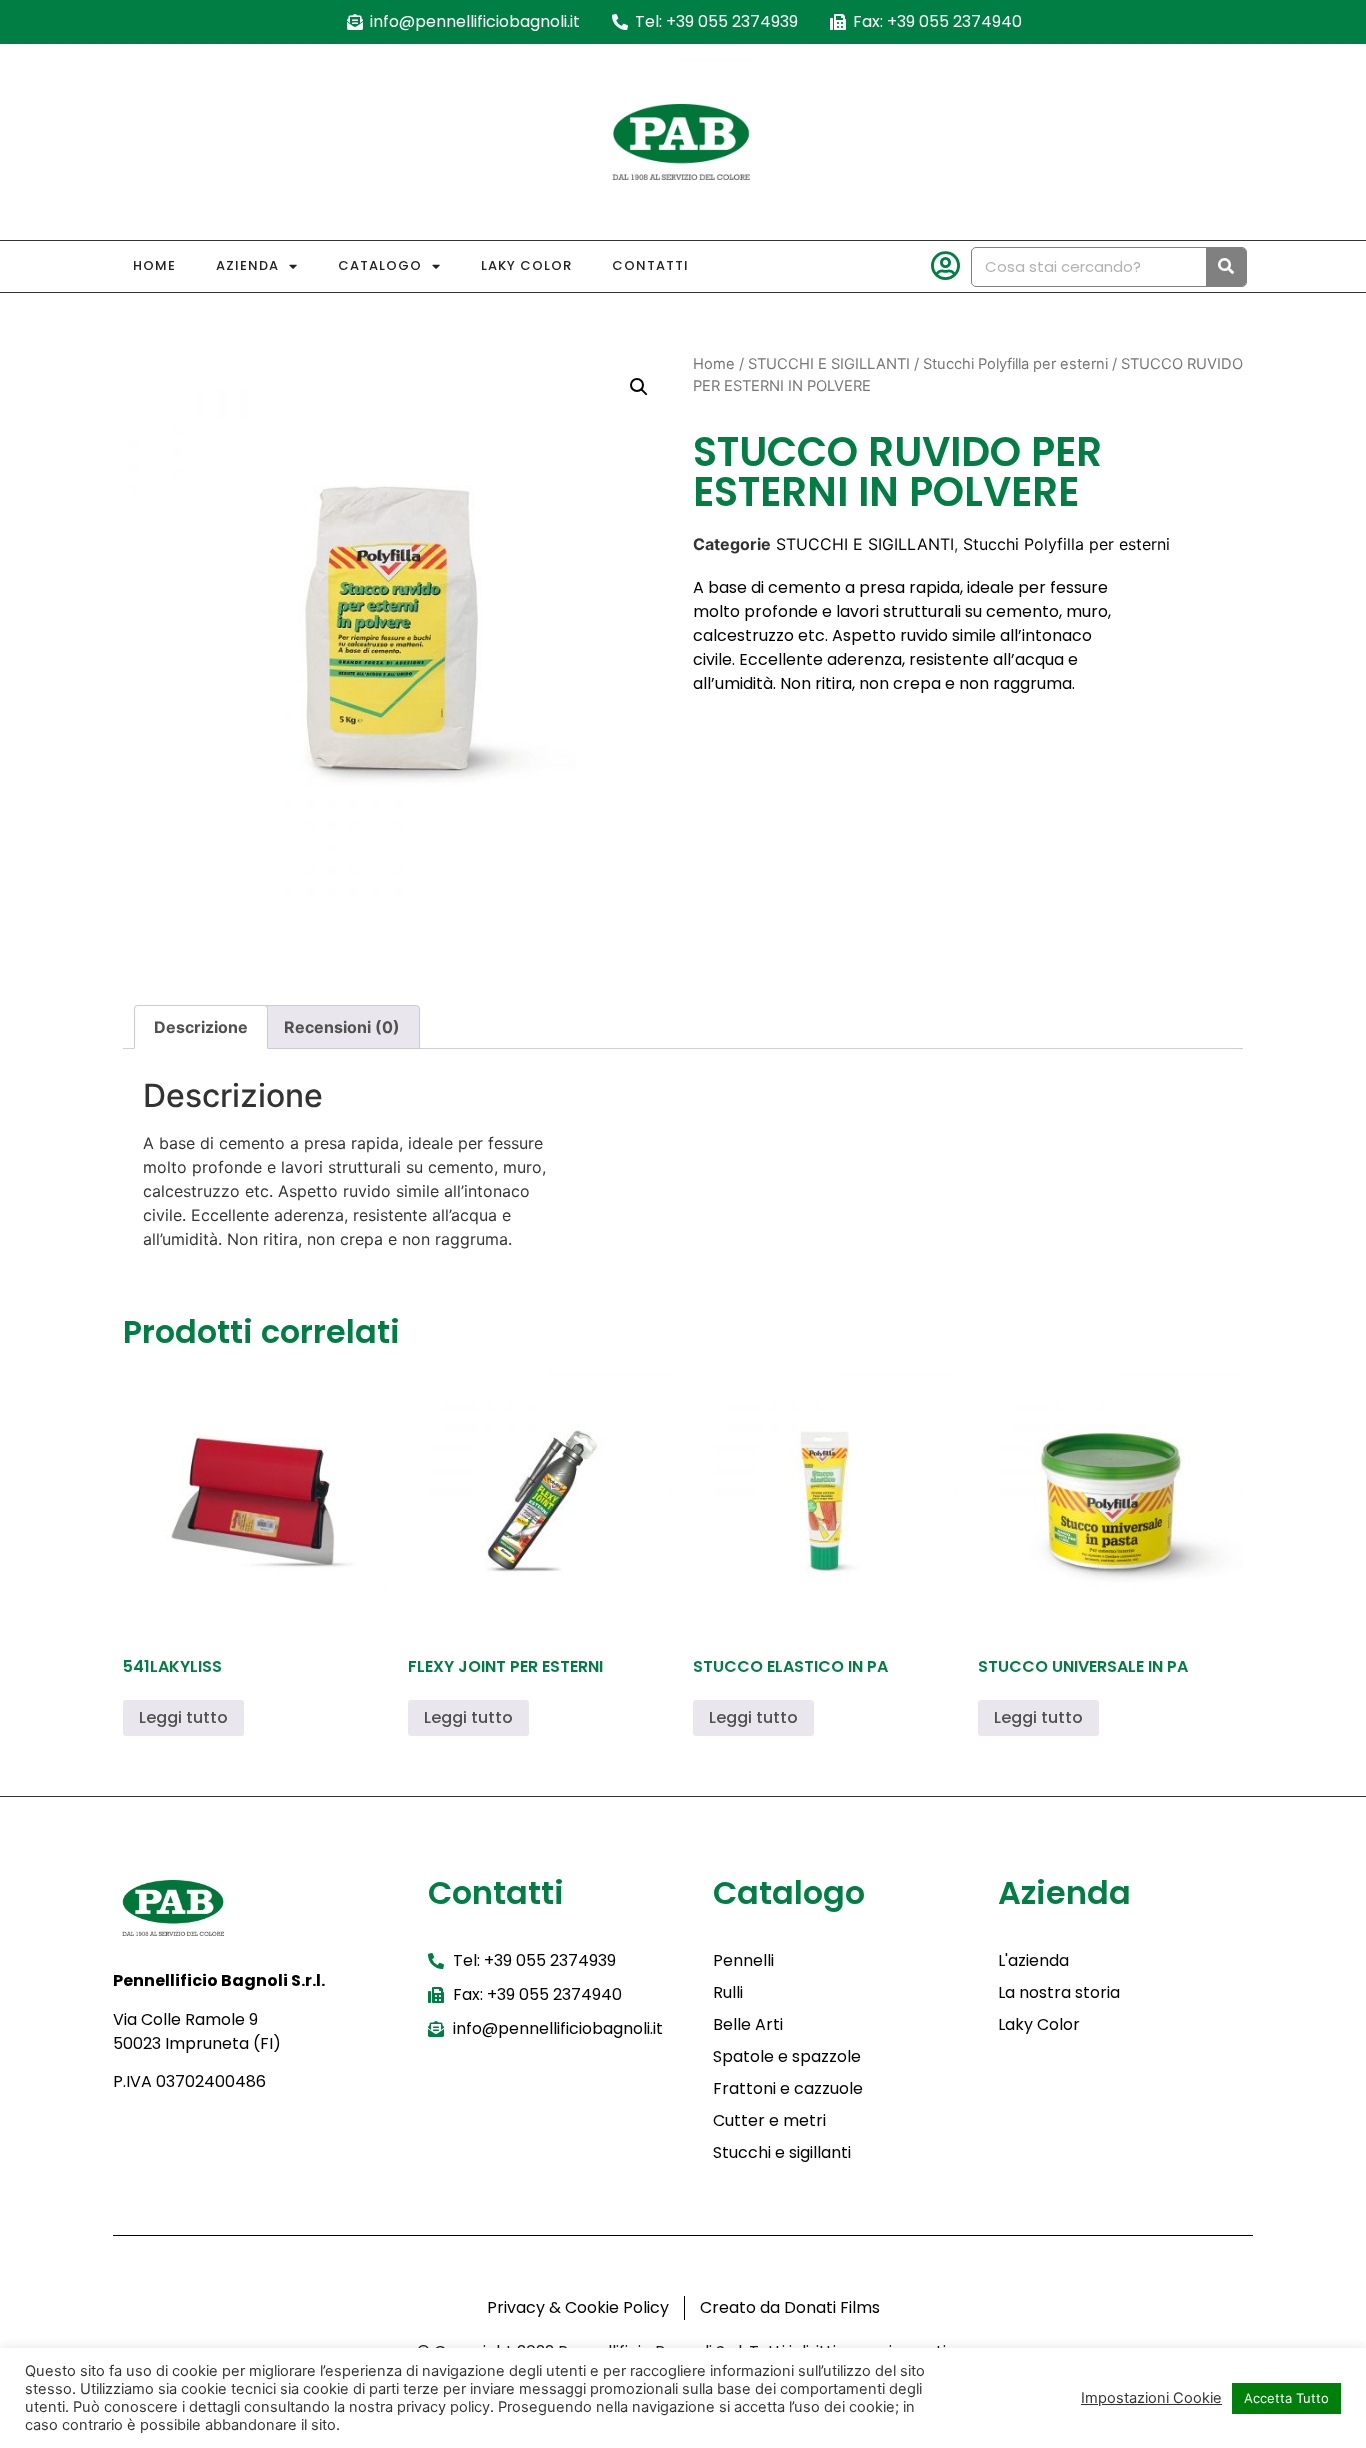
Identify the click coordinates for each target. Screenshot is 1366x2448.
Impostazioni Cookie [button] (1151, 2398)
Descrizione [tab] (201, 1027)
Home (154, 265)
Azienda (247, 265)
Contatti (650, 265)
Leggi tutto (183, 1717)
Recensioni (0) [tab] (342, 1027)
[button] (639, 387)
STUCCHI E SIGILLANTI (829, 364)
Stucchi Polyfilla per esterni (1015, 364)
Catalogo (380, 265)
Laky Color (526, 265)
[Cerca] (1226, 267)
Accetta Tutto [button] (1286, 2398)
